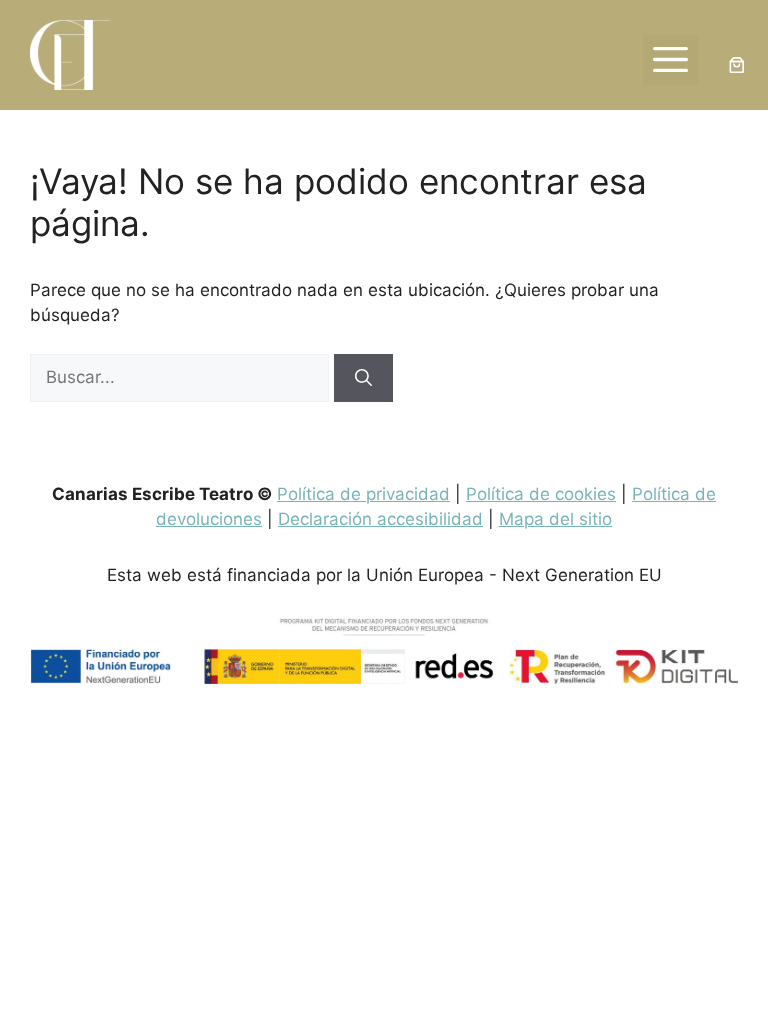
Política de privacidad (363, 494)
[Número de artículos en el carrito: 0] (737, 65)
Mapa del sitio (555, 519)
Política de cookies (541, 494)
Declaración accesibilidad (380, 519)
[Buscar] (363, 378)
